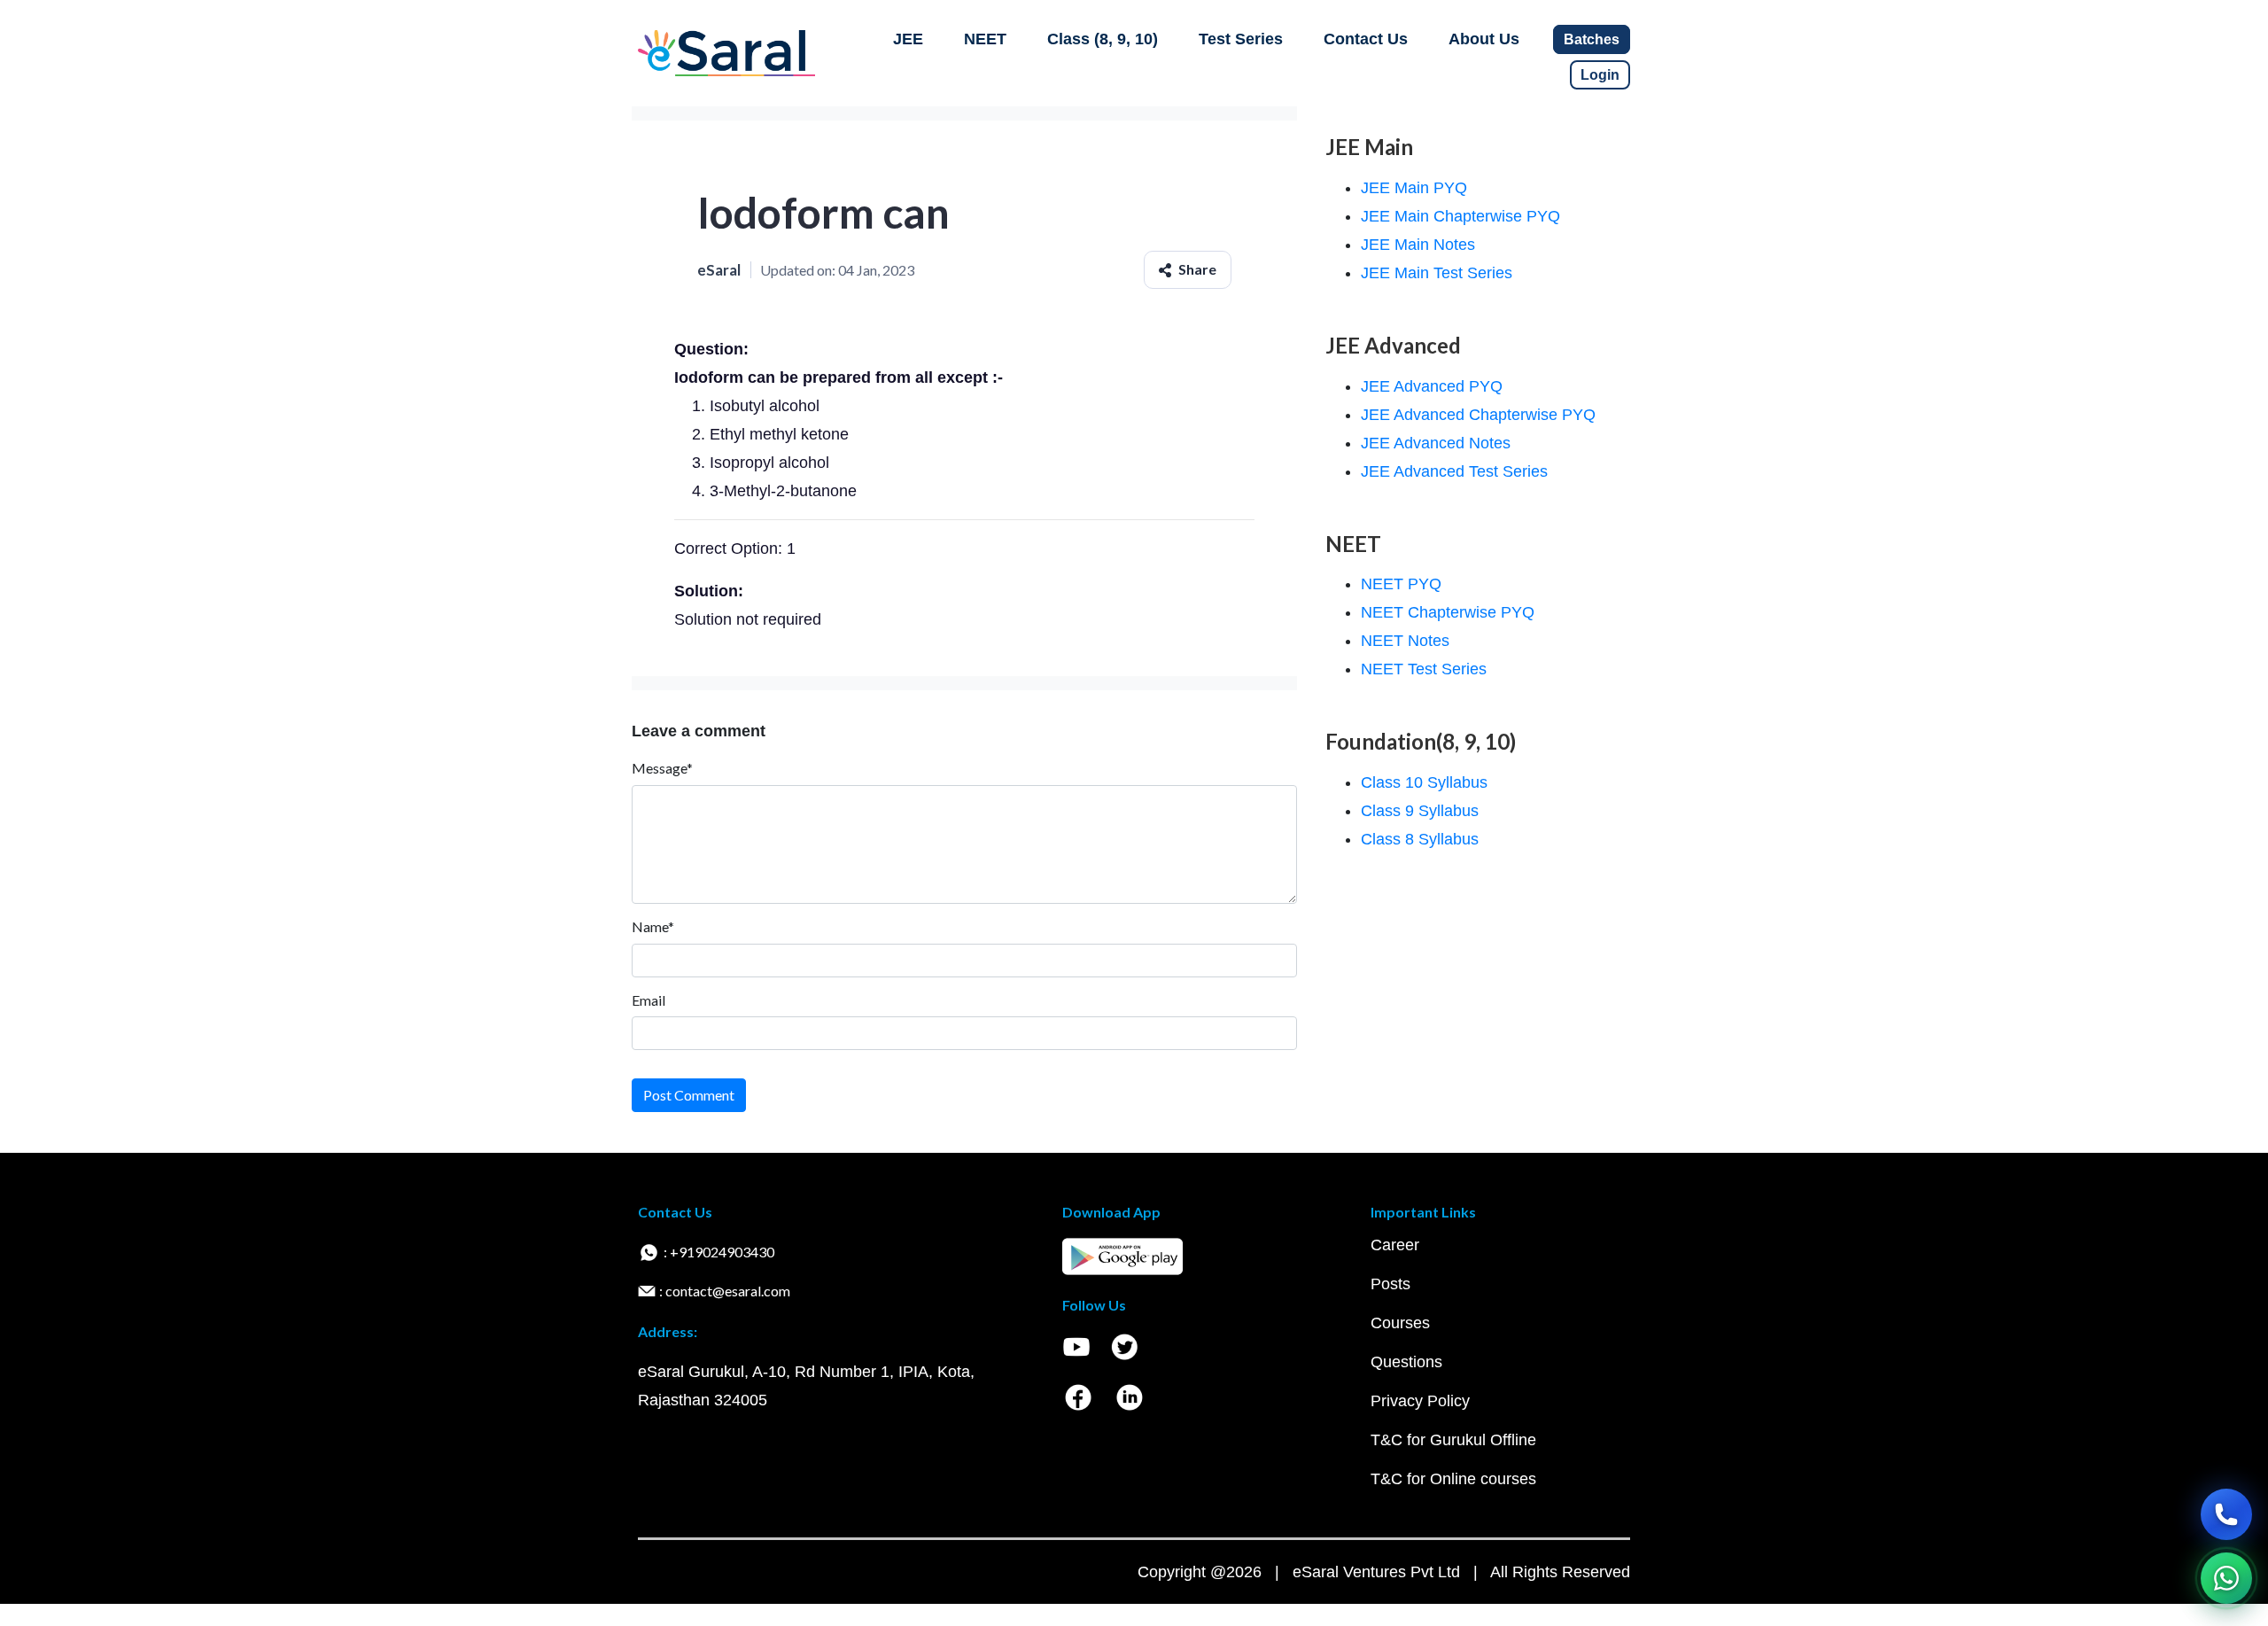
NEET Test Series (1424, 669)
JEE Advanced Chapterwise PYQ (1478, 415)
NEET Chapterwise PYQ (1448, 612)
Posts (1390, 1284)
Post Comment (689, 1095)
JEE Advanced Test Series (1454, 471)
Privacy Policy (1420, 1401)
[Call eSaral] (2226, 1514)
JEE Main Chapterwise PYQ (1460, 216)
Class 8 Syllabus (1420, 839)
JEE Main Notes (1418, 245)
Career (1395, 1245)
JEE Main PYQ (1414, 188)
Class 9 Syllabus (1420, 811)
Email (649, 1000)
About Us (1484, 39)
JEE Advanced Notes (1436, 443)
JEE (908, 39)
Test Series (1241, 39)
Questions (1406, 1362)
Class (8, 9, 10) (1103, 39)
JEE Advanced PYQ (1432, 386)
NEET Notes (1405, 641)
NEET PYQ (1401, 584)
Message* (662, 768)
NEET (985, 39)
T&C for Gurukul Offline (1453, 1440)
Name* (653, 926)
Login (1600, 75)
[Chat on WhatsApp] (2226, 1578)
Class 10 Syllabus (1424, 782)
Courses (1400, 1323)
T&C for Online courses (1453, 1479)
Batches (1592, 39)
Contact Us (1366, 39)
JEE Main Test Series (1437, 273)
